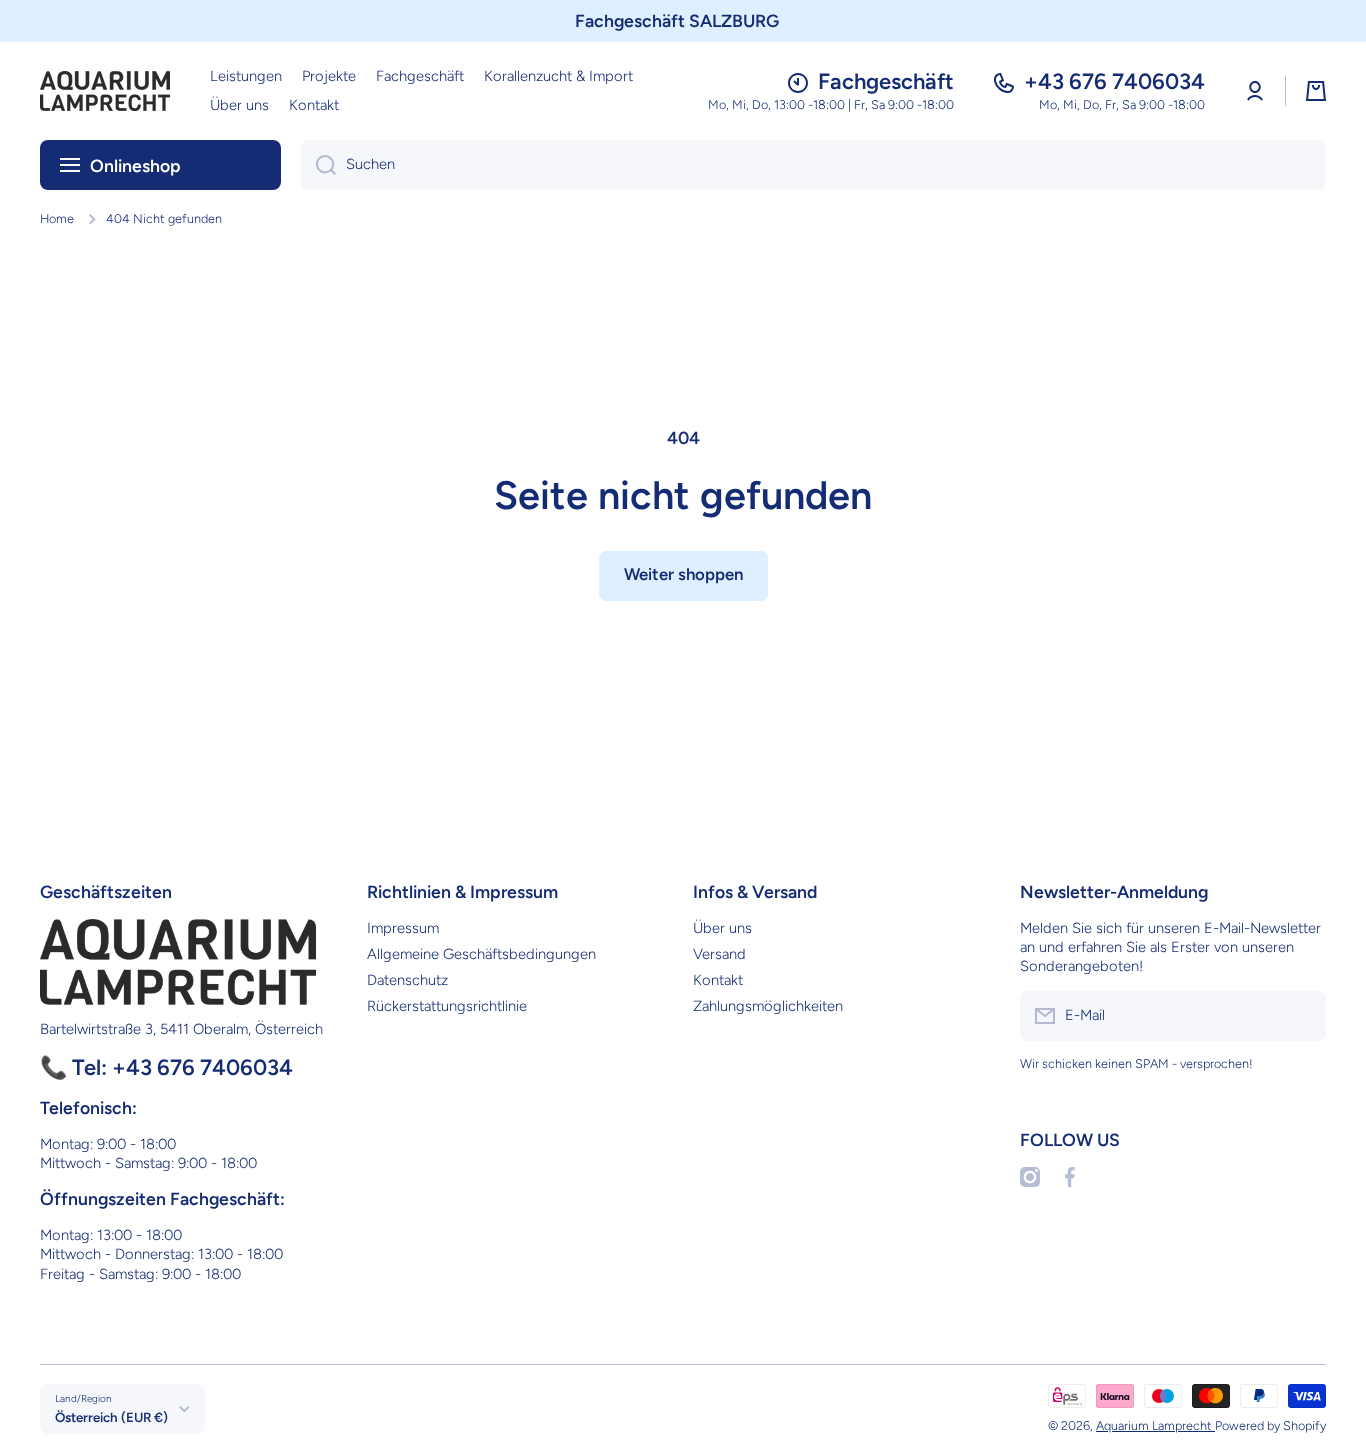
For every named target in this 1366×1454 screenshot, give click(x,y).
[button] (1316, 91)
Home (57, 218)
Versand (719, 954)
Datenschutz (407, 980)
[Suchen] (318, 165)
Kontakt (718, 980)
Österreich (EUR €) (111, 1417)
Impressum (403, 928)
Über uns (722, 928)
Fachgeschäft (886, 81)
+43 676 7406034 (1114, 81)
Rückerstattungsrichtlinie (447, 1006)
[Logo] (105, 91)
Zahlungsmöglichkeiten (768, 1006)
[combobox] (813, 165)
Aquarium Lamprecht (1155, 1425)
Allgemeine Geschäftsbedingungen (481, 954)
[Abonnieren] (1301, 1016)
